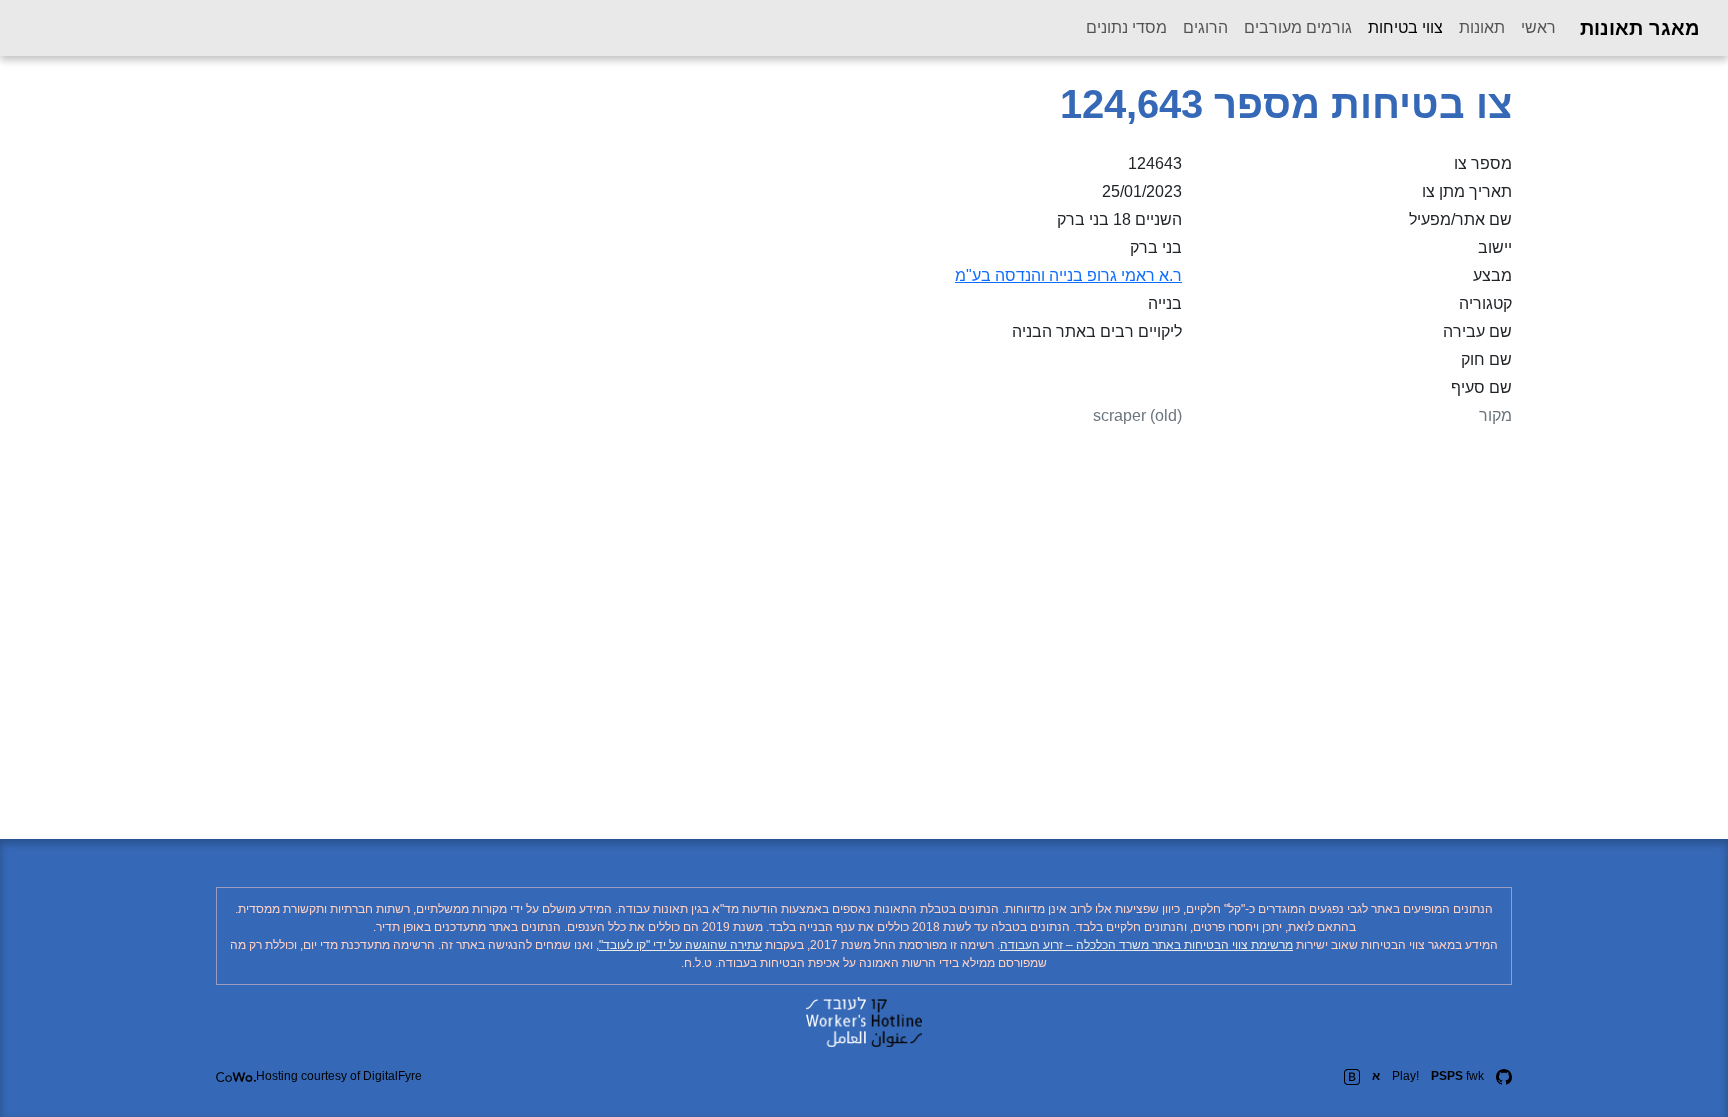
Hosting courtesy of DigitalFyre (339, 1076)
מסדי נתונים (1126, 27)
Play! (1405, 1076)
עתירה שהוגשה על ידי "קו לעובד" (680, 945)
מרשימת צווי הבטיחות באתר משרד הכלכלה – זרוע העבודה (1146, 945)
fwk (1457, 1076)
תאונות (1482, 27)
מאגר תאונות (1640, 28)
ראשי (1538, 27)
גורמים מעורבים (1298, 27)
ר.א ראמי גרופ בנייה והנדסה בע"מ (1068, 275)
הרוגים (1205, 27)
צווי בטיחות (1401, 27)
